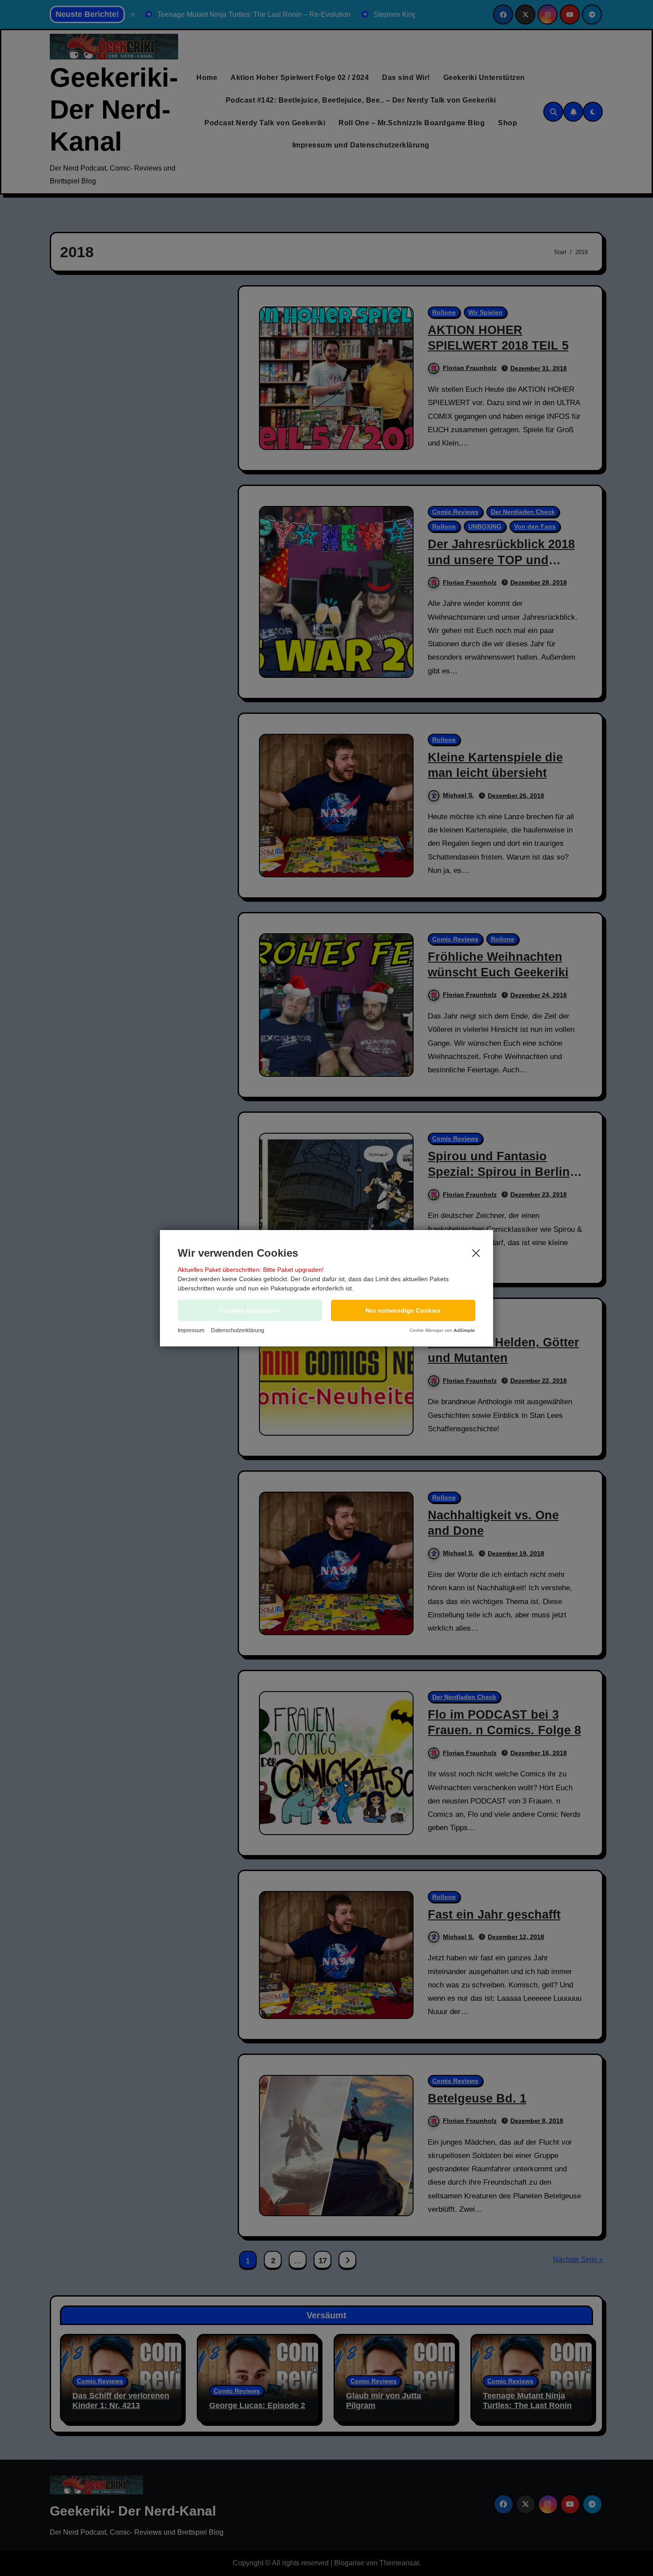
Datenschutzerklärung (238, 1330)
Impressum (191, 1330)
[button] (403, 1310)
